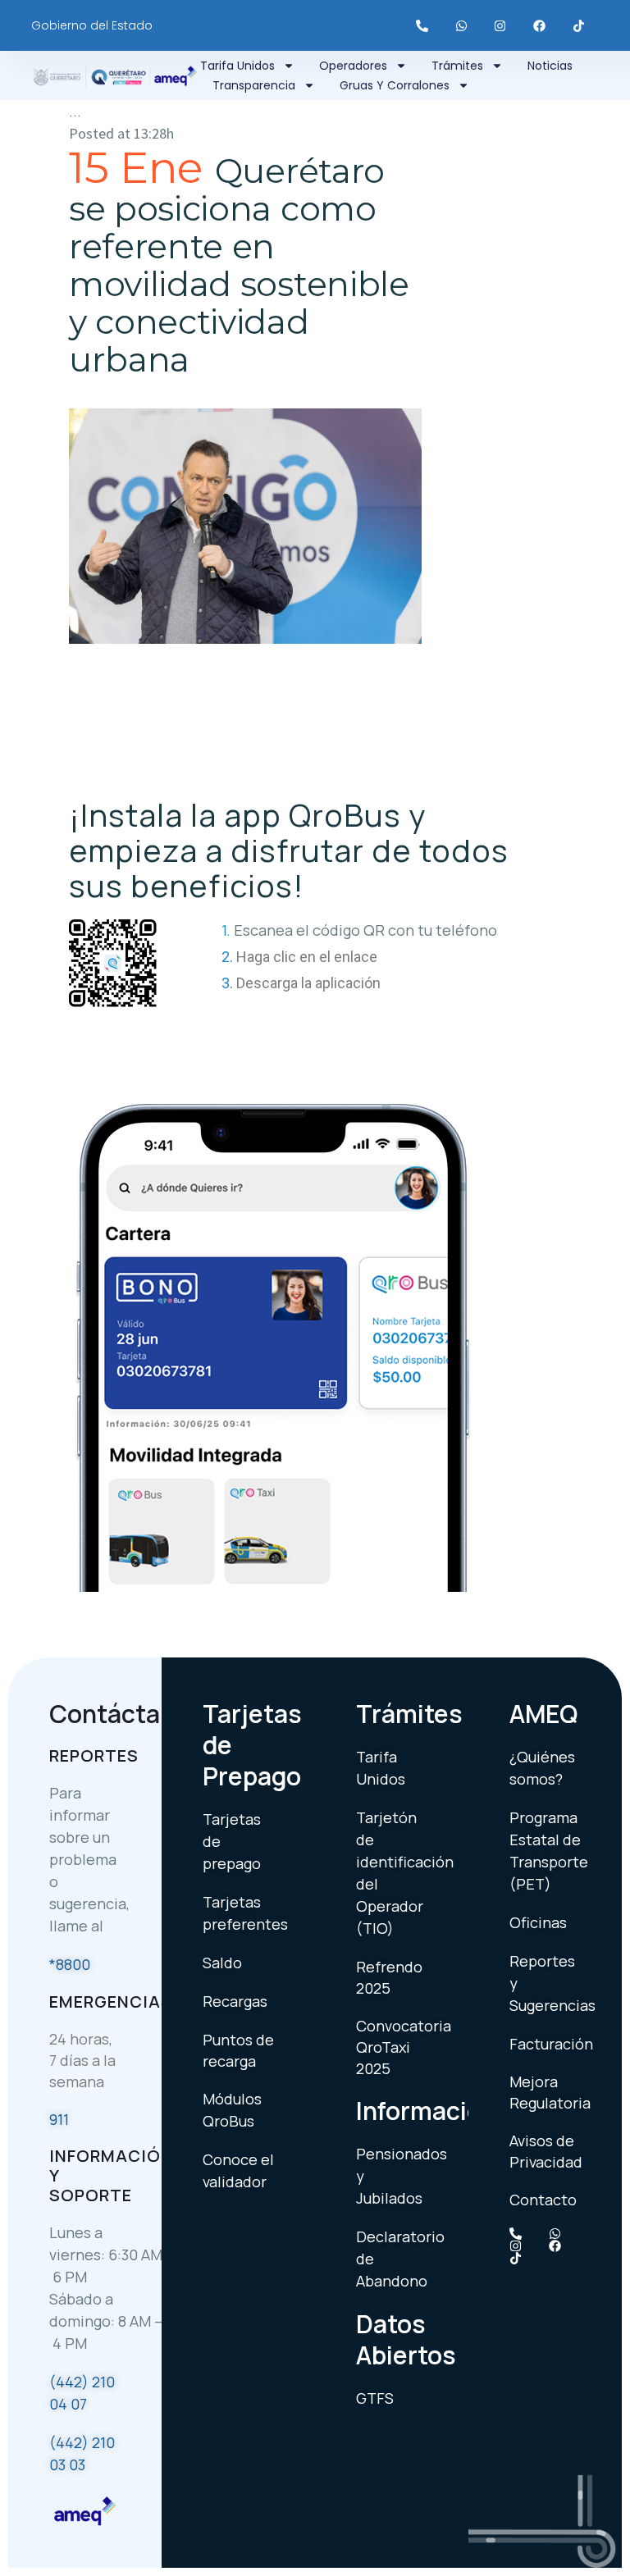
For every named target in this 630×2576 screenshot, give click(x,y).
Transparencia (254, 85)
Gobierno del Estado (92, 25)
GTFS (375, 2398)
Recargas (235, 2001)
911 (59, 2119)
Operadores (353, 66)
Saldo (222, 1963)
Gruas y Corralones (395, 85)
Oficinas (538, 1922)
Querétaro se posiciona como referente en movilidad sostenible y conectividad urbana (239, 265)
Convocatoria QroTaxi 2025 (404, 2047)
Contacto (543, 2200)
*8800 (70, 1964)
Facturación (551, 2044)
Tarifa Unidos (237, 66)
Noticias (550, 66)
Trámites (457, 66)
